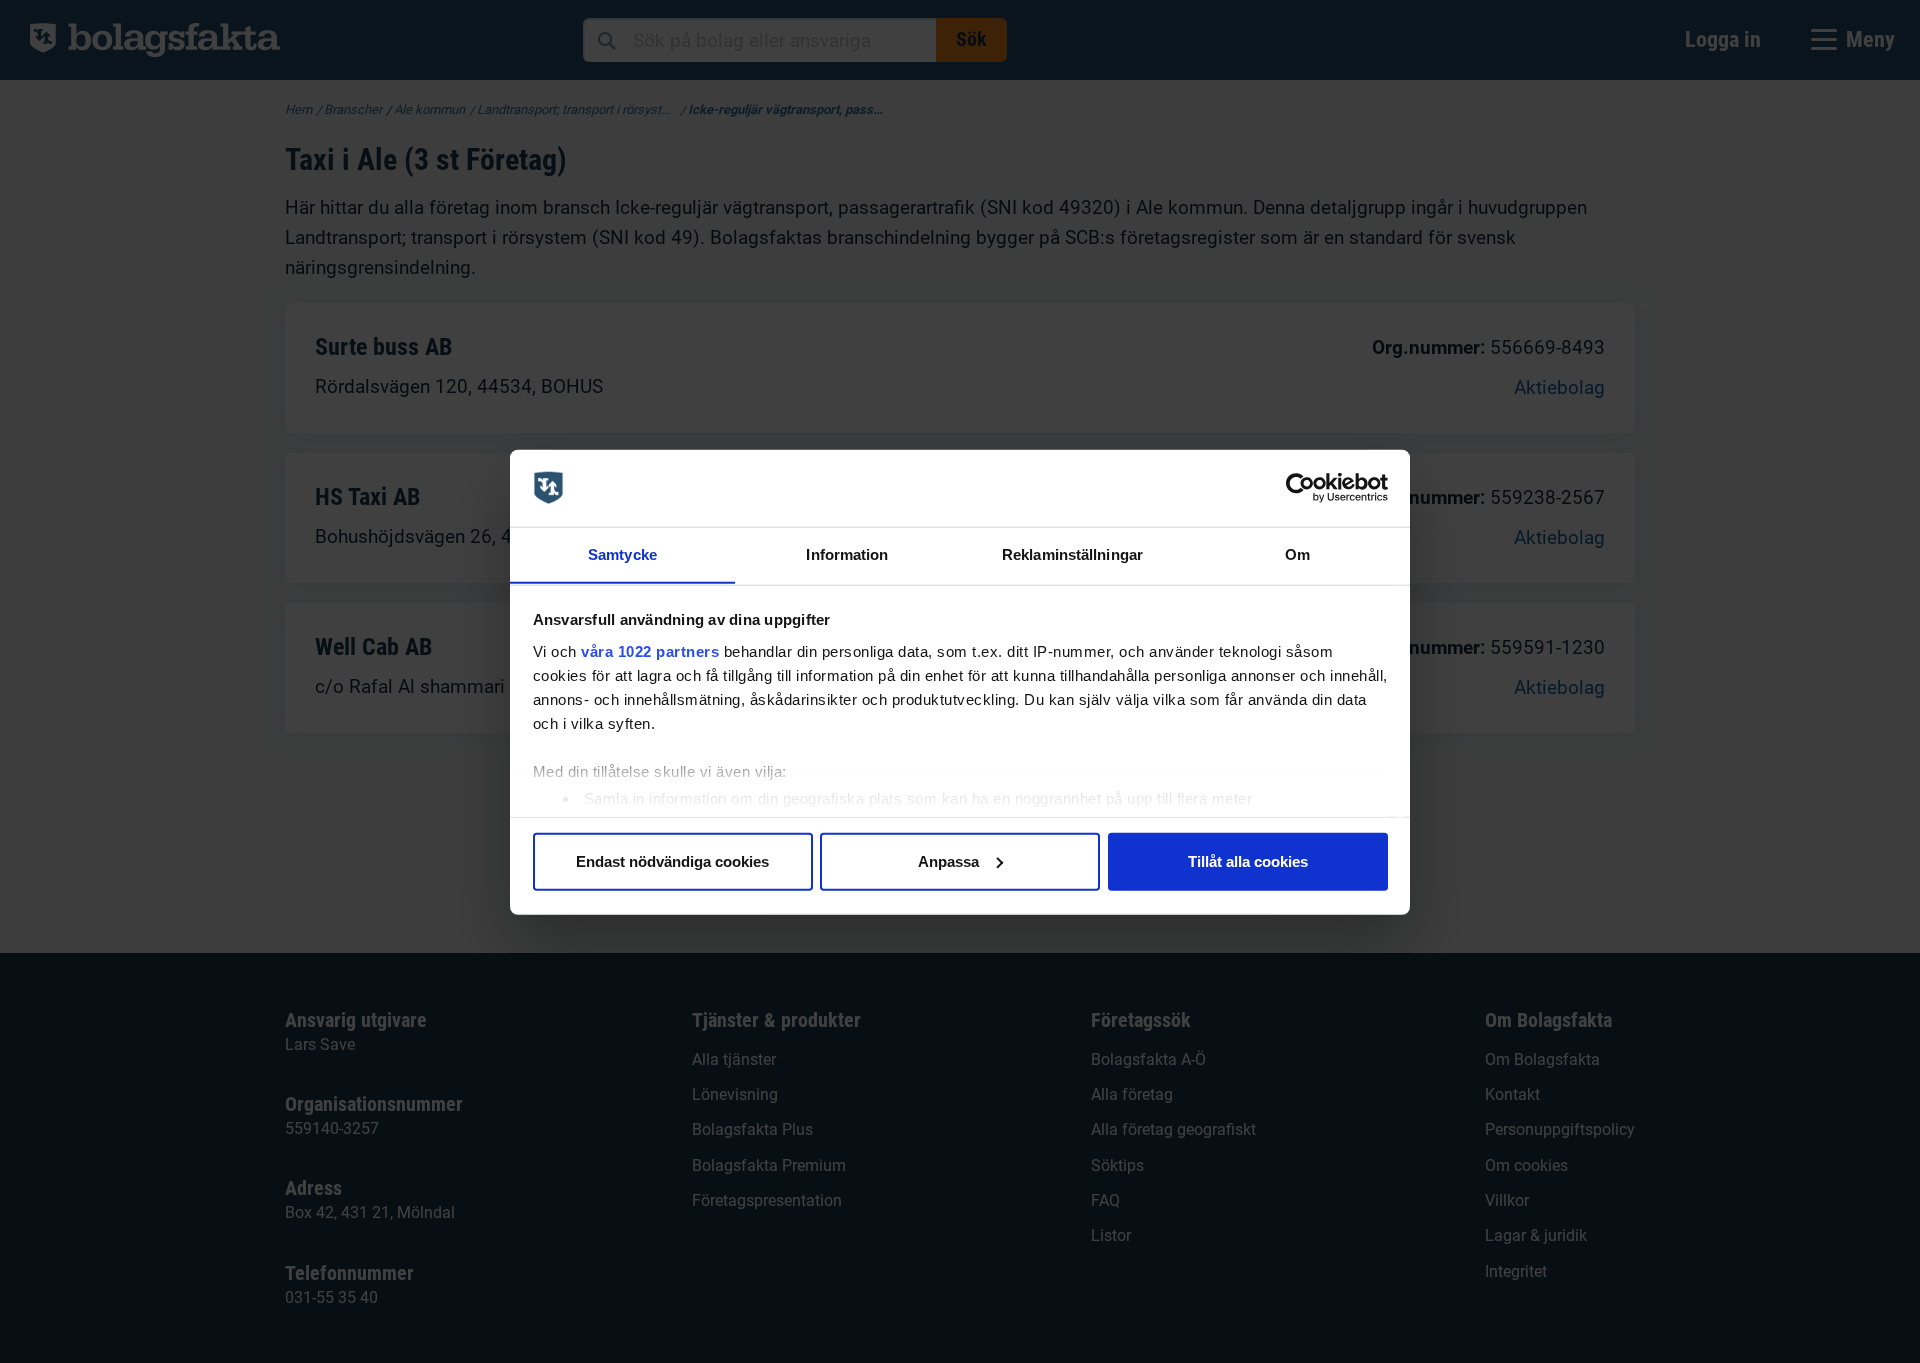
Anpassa (948, 860)
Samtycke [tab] (622, 553)
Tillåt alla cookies (1248, 860)
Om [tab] (1297, 553)
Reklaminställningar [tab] (1072, 553)
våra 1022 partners (650, 650)
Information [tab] (847, 553)
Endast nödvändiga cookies (672, 860)
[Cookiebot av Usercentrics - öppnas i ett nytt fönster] (1300, 488)
